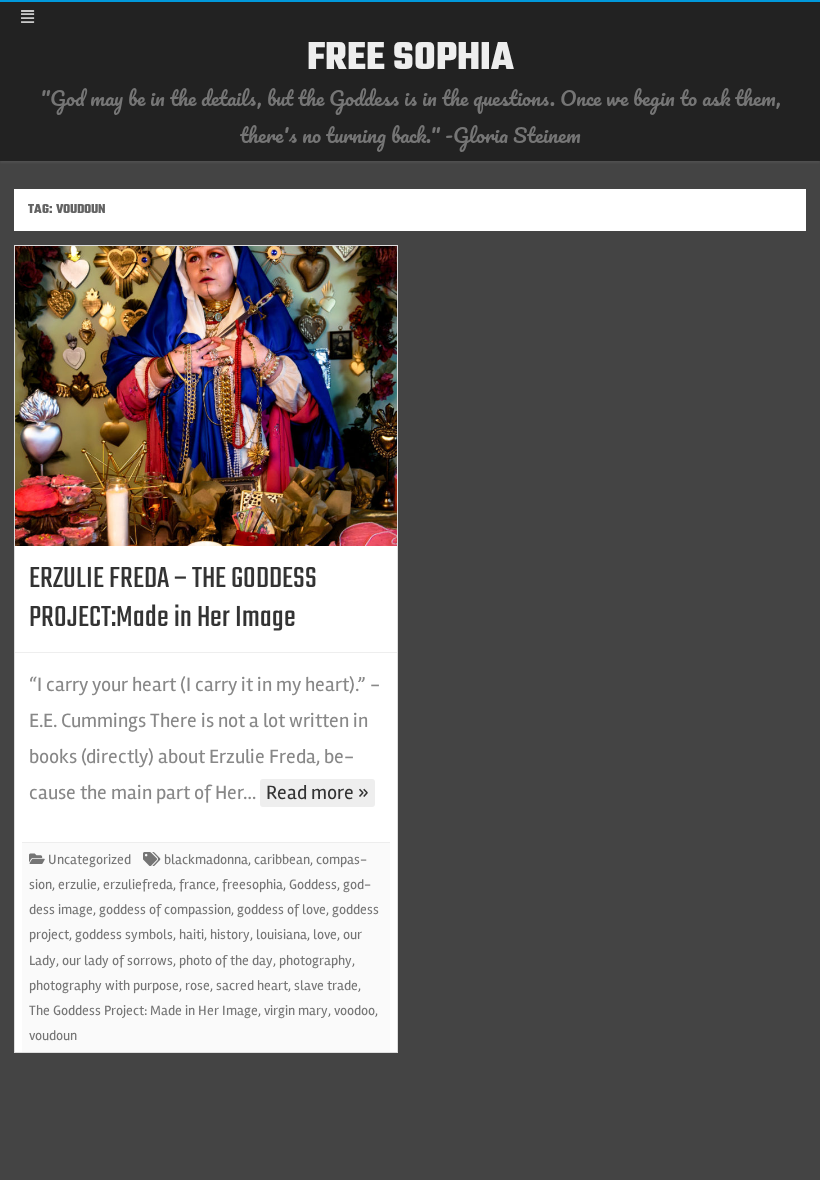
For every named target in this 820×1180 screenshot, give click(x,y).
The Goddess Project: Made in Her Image (143, 1010)
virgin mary (296, 1010)
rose (197, 985)
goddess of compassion (165, 909)
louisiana (281, 934)
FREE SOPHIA (410, 59)
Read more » (317, 792)
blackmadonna (206, 859)
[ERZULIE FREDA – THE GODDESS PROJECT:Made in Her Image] (206, 396)
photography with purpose (104, 985)
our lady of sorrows (117, 960)
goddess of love (281, 909)
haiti (191, 934)
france (197, 884)
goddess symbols (124, 934)
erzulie (77, 884)
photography (315, 960)
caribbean (282, 859)
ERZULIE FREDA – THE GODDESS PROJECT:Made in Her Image (173, 598)
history (230, 934)
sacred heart (252, 985)
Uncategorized (89, 859)
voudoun (53, 1035)
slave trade (326, 985)
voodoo (354, 1010)
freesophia (252, 884)
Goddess (313, 884)
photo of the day (226, 960)
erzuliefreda (138, 884)
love (325, 934)
